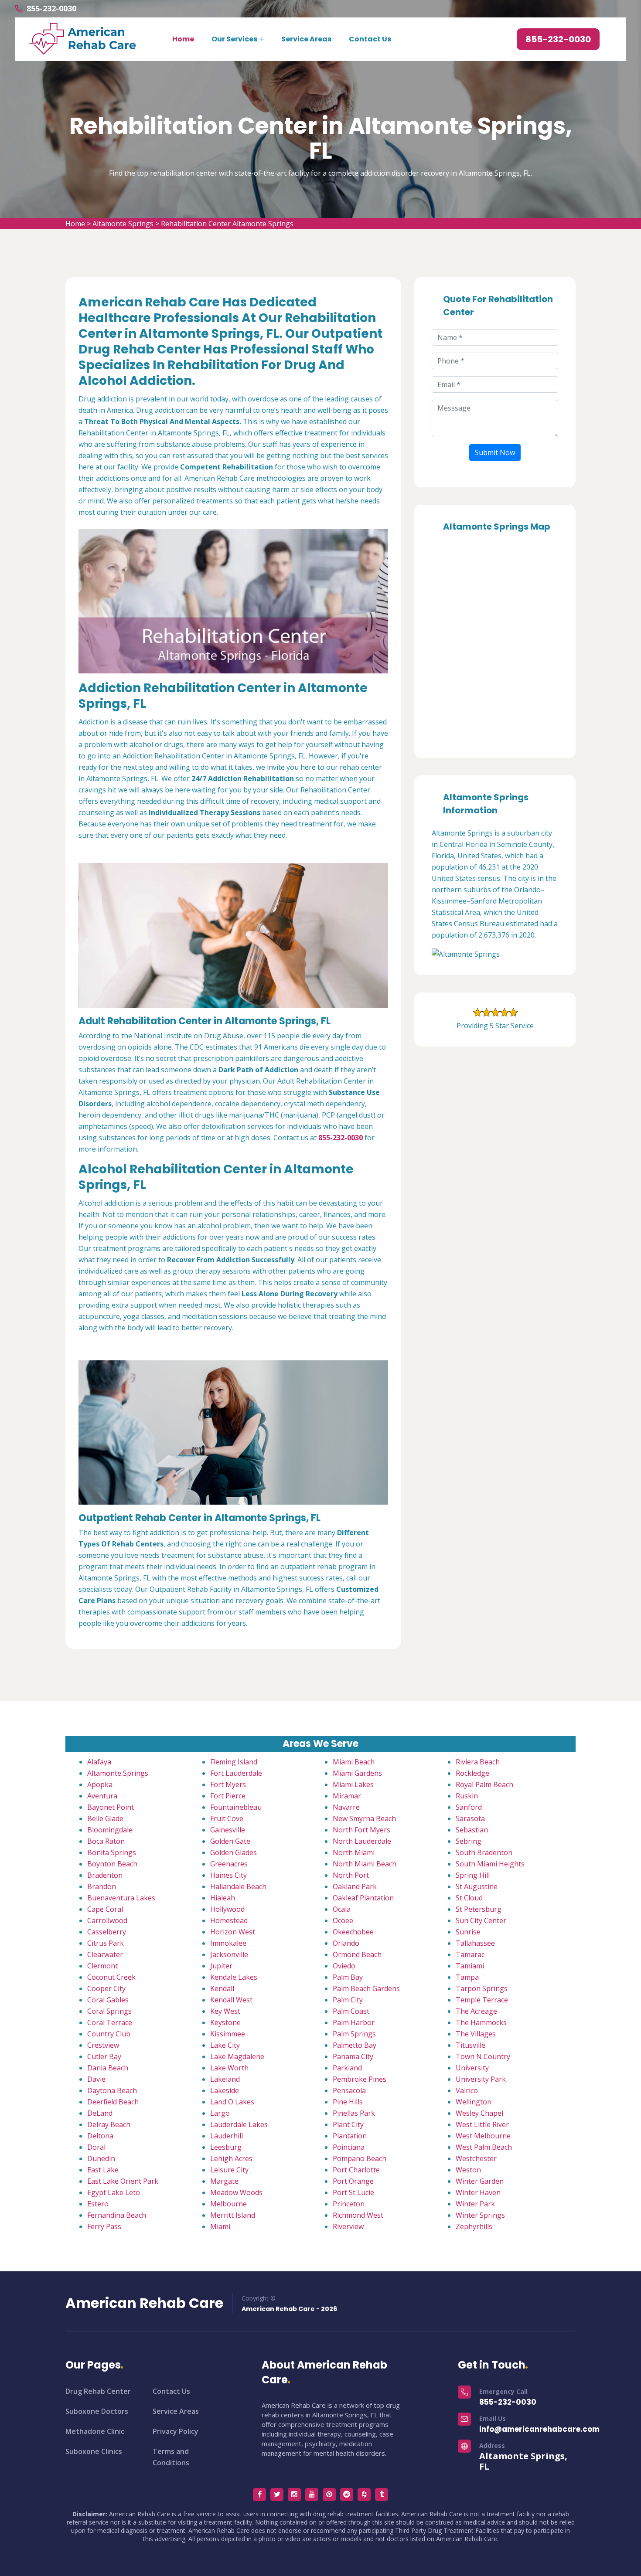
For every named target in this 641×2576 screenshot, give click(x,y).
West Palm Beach (484, 2147)
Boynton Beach (112, 1864)
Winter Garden (480, 2181)
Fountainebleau (236, 1807)
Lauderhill (227, 2136)
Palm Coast (351, 2011)
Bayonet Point (111, 1807)
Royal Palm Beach (484, 1784)
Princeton (349, 2204)
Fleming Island (234, 1762)
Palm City (348, 2000)
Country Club (109, 2034)
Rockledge (472, 1773)
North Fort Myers (361, 1830)
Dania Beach (108, 2068)
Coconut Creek (111, 1977)
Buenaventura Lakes (121, 1898)
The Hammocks (481, 2022)
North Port (351, 1875)
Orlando (346, 1943)
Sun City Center (481, 1920)
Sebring (469, 1841)
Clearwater (105, 1954)
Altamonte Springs (123, 224)
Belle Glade (105, 1818)
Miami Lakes (353, 1784)
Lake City (225, 2045)
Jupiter (221, 1966)
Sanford (469, 1807)
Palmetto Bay (355, 2045)
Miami (220, 2226)
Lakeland (225, 2079)
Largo (220, 2113)
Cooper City (106, 1988)
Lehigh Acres (231, 2158)
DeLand (100, 2113)
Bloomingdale (110, 1830)
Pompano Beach (360, 2158)
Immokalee (228, 1943)
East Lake (103, 2170)
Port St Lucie (353, 2192)
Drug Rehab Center (98, 2391)
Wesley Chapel (479, 2113)
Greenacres (229, 1864)
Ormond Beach (357, 1954)
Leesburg (226, 2147)
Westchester (476, 2158)
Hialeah (223, 1898)
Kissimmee (228, 2034)
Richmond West (358, 2215)
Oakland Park (355, 1886)
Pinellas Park (354, 2113)
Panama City (353, 2056)
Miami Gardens (357, 1773)
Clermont (102, 1966)
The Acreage (476, 2011)
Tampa (467, 1977)
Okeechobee (353, 1932)
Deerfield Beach (113, 2102)
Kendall (222, 1988)
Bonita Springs (112, 1852)
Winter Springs (480, 2215)
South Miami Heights (490, 1864)
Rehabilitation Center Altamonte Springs (227, 224)
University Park (481, 2079)
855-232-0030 (51, 8)
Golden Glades (234, 1852)
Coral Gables (108, 2000)
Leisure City (229, 2170)
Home (183, 39)
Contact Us (370, 39)
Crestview (103, 2045)
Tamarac (470, 1954)
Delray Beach (109, 2124)
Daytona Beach (112, 2090)
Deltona (100, 2136)
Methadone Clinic (95, 2431)
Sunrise (468, 1932)
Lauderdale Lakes (239, 2124)
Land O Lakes (232, 2102)
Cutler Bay (104, 2056)
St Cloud (469, 1898)
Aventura (102, 1796)
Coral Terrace (110, 2022)
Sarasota (470, 1818)
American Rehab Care (144, 2303)
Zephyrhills (474, 2226)
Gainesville (228, 1830)
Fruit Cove (227, 1818)
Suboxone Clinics (94, 2451)
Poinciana (349, 2147)
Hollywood (227, 1909)
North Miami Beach (365, 1864)
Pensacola (349, 2090)
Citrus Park (106, 1943)
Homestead (229, 1920)
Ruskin (467, 1796)
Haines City (228, 1875)
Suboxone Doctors (97, 2411)
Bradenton (105, 1875)
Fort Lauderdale (236, 1773)
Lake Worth (229, 2068)
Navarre (346, 1807)
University (472, 2068)
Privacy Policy (176, 2431)
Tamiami (470, 1966)
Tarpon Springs (482, 1988)
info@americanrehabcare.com (539, 2429)
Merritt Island (233, 2215)
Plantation (350, 2136)
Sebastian (472, 1830)
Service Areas (306, 39)
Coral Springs (109, 2011)
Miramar (347, 1796)
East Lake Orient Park (123, 2181)
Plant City (348, 2124)
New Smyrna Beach (364, 1818)
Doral (96, 2147)
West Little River (482, 2124)
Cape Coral (105, 1909)
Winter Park (475, 2204)
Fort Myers (228, 1784)
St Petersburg (479, 1909)
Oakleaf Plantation (363, 1898)
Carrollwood (107, 1920)
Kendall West (231, 2000)
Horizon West (233, 1932)
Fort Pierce (228, 1796)
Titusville (471, 2045)
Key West (225, 2011)
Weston (468, 2170)
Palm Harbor (354, 2022)
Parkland (347, 2068)
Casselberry (107, 1932)
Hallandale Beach (238, 1886)
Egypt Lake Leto (114, 2192)
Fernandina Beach (117, 2215)
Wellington (474, 2102)
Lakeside (225, 2090)
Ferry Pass (104, 2226)
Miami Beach (354, 1762)
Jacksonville (229, 1954)
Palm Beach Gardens (366, 1988)
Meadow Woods (236, 2192)
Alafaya (99, 1762)
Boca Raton (106, 1841)
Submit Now (495, 452)
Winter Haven (478, 2192)
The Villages (476, 2034)
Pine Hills (348, 2102)
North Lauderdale (362, 1841)
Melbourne (228, 2204)
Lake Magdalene (237, 2056)
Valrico (467, 2090)
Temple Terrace (482, 2000)
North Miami (354, 1852)
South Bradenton (484, 1852)
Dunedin (101, 2158)
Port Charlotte (356, 2170)
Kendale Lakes (234, 1977)
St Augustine (477, 1886)
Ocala (342, 1909)
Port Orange (353, 2181)
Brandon (102, 1886)
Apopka (100, 1784)
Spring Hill (473, 1875)
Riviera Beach (478, 1762)
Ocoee (343, 1920)
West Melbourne (483, 2136)
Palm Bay (348, 1977)
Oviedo (344, 1966)
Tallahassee (475, 1943)
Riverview (348, 2226)
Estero (98, 2204)
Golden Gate (230, 1841)
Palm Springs (354, 2034)
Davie (96, 2079)
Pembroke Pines (360, 2079)
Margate (224, 2181)
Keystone (225, 2022)
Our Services (234, 39)
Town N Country (483, 2056)
